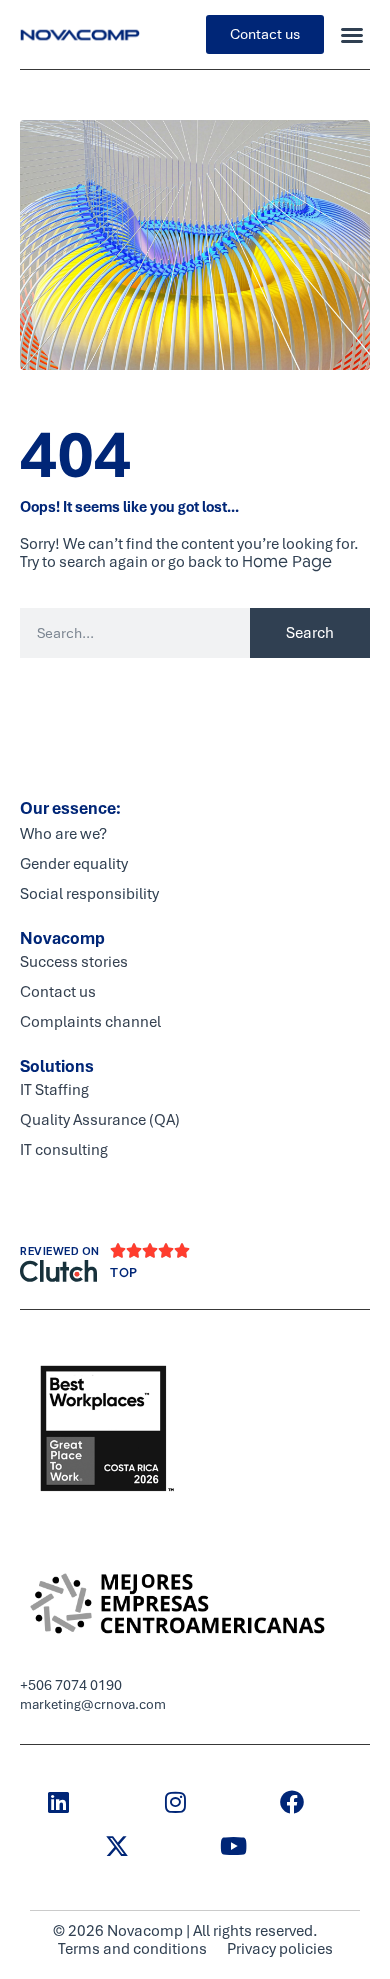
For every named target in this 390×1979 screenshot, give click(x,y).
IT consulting (64, 1150)
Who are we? (63, 834)
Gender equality (74, 864)
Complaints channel (90, 1022)
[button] (352, 35)
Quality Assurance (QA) (100, 1120)
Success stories (74, 962)
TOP (124, 1273)
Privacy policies (280, 1949)
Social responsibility (89, 894)
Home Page (287, 561)
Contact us (58, 992)
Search (310, 633)
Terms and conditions (132, 1949)
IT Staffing (54, 1090)
